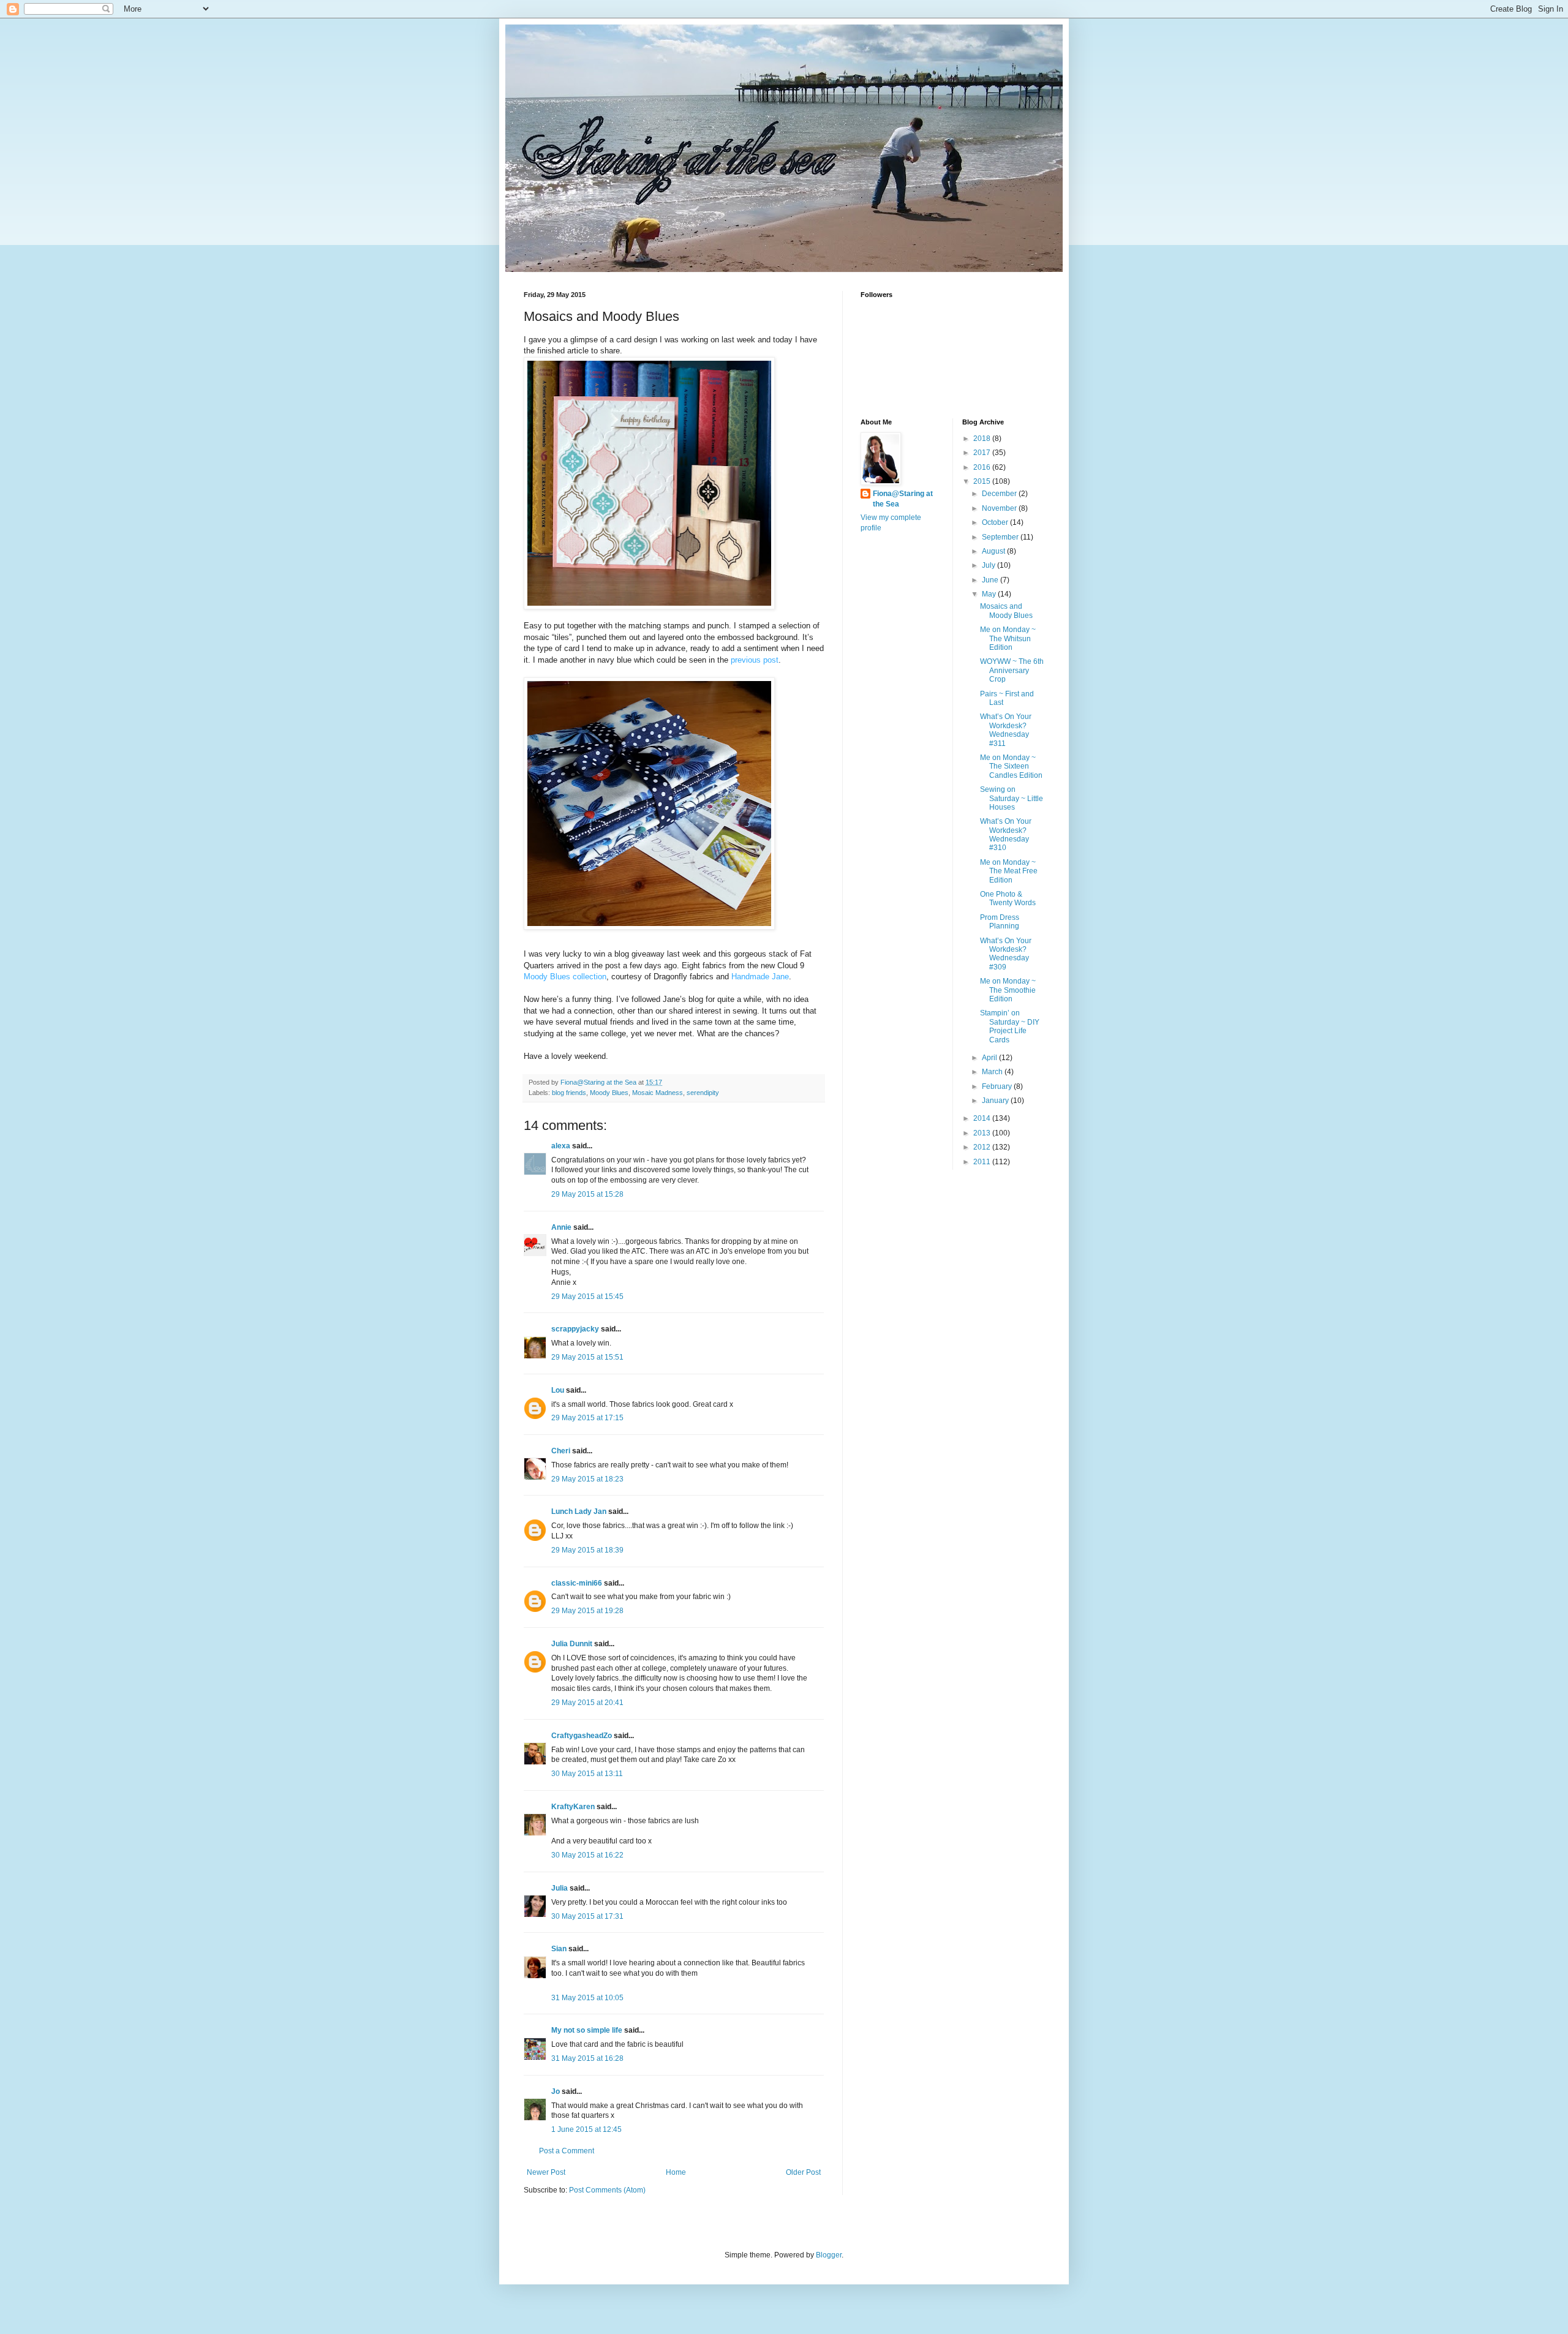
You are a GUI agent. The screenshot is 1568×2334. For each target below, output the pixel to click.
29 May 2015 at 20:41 (587, 1703)
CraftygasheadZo (582, 1736)
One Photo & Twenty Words (1008, 898)
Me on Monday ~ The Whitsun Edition (1008, 638)
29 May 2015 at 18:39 (587, 1550)
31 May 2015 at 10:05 (587, 1998)
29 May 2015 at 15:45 (587, 1297)
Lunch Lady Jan (579, 1511)
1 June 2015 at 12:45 (586, 2129)
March (993, 1072)
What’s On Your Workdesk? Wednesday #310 (1006, 834)
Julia (560, 1888)
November (1000, 508)
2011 (983, 1162)
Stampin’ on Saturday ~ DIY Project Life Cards (1010, 1026)
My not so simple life (587, 2030)
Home (676, 2172)
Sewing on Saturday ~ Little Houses (1012, 798)
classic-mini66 (577, 1583)
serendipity (703, 1093)
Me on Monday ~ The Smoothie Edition (1008, 990)
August (994, 551)
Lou (558, 1390)
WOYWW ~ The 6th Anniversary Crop (1012, 670)
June (991, 580)
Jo (556, 2091)
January (996, 1101)
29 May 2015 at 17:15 (587, 1418)
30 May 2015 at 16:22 (587, 1855)
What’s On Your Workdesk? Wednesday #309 (1006, 954)
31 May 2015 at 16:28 (587, 2058)
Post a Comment (567, 2151)
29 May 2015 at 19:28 (587, 1611)
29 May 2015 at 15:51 (587, 1357)
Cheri (561, 1451)
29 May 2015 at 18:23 (587, 1479)
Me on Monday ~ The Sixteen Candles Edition (1011, 766)
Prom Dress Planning (1000, 922)
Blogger (829, 2255)
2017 (983, 453)
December (1000, 494)
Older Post (803, 2172)
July (989, 565)
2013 (983, 1133)
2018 (983, 439)
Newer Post (546, 2172)
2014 (983, 1118)
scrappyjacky (575, 1329)
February (998, 1086)
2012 (983, 1147)
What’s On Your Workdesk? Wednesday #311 (1006, 730)
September (1001, 537)
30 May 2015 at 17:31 (587, 1916)
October (996, 522)
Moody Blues (609, 1093)
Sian (559, 1949)
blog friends (569, 1093)
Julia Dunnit (572, 1644)
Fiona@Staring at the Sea (903, 499)
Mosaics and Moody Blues (1006, 611)
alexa (561, 1146)
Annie (561, 1227)
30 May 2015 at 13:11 (587, 1774)
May (990, 594)
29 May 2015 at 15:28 (587, 1194)
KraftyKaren (573, 1807)
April (990, 1058)
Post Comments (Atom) (607, 2190)
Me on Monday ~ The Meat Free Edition (1009, 871)
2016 (983, 467)
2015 (983, 481)
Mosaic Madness (658, 1093)
